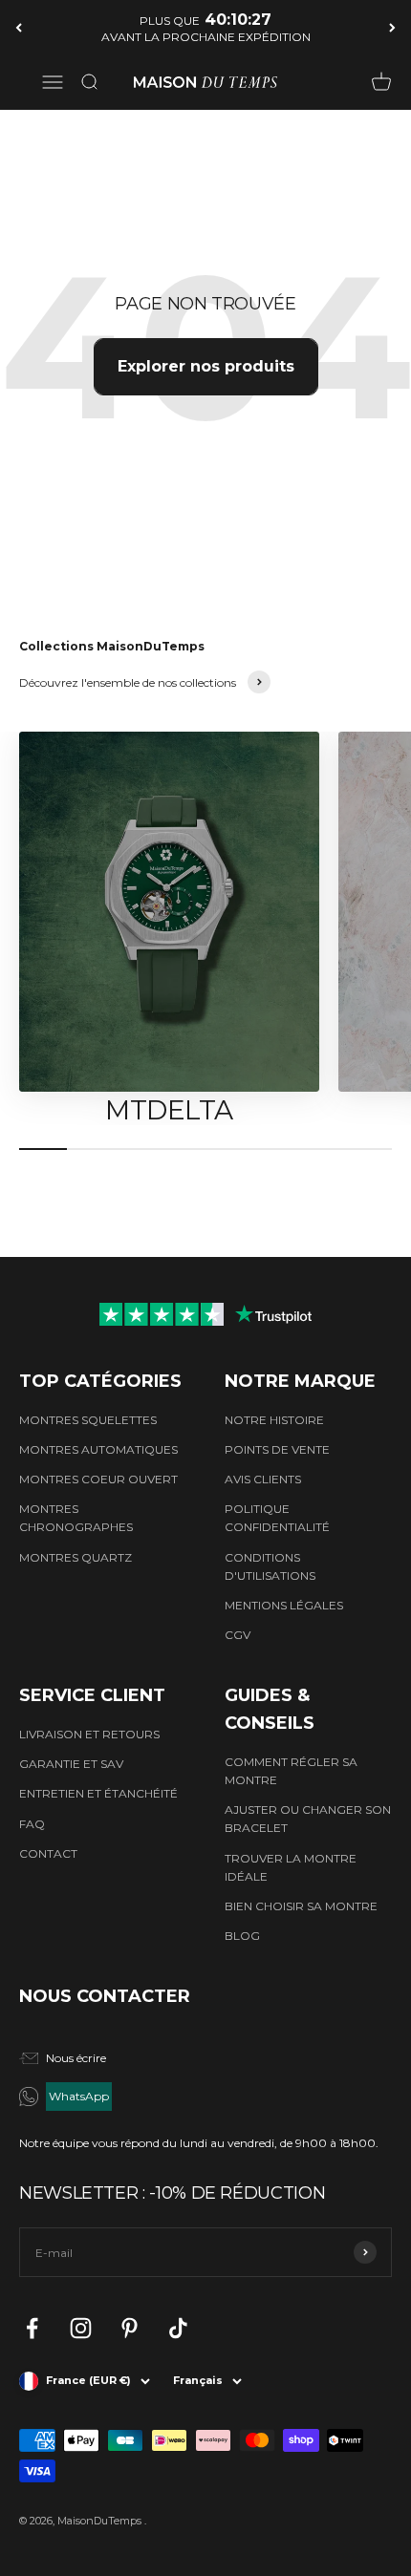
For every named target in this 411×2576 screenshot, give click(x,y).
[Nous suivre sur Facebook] (32, 2328)
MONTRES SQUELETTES (88, 1420)
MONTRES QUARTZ (76, 1557)
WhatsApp (79, 2096)
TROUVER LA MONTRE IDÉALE (291, 1867)
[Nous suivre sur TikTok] (178, 2328)
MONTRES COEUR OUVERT (98, 1479)
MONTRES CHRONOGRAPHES (76, 1518)
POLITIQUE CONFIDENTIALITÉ (277, 1518)
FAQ (32, 1824)
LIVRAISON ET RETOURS (89, 1734)
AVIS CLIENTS (263, 1479)
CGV (238, 1635)
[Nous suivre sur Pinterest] (130, 2328)
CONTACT (48, 1853)
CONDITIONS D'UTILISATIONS (270, 1566)
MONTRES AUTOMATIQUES (98, 1449)
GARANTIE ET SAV (71, 1764)
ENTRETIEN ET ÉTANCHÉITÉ (98, 1793)
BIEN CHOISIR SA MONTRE (301, 1906)
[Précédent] (19, 27)
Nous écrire (76, 2058)
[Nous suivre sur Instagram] (81, 2328)
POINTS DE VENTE (277, 1449)
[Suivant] (392, 27)
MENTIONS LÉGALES (284, 1605)
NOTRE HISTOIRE (274, 1420)
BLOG (242, 1936)
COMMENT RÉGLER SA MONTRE (291, 1771)
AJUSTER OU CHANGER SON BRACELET (308, 1819)
